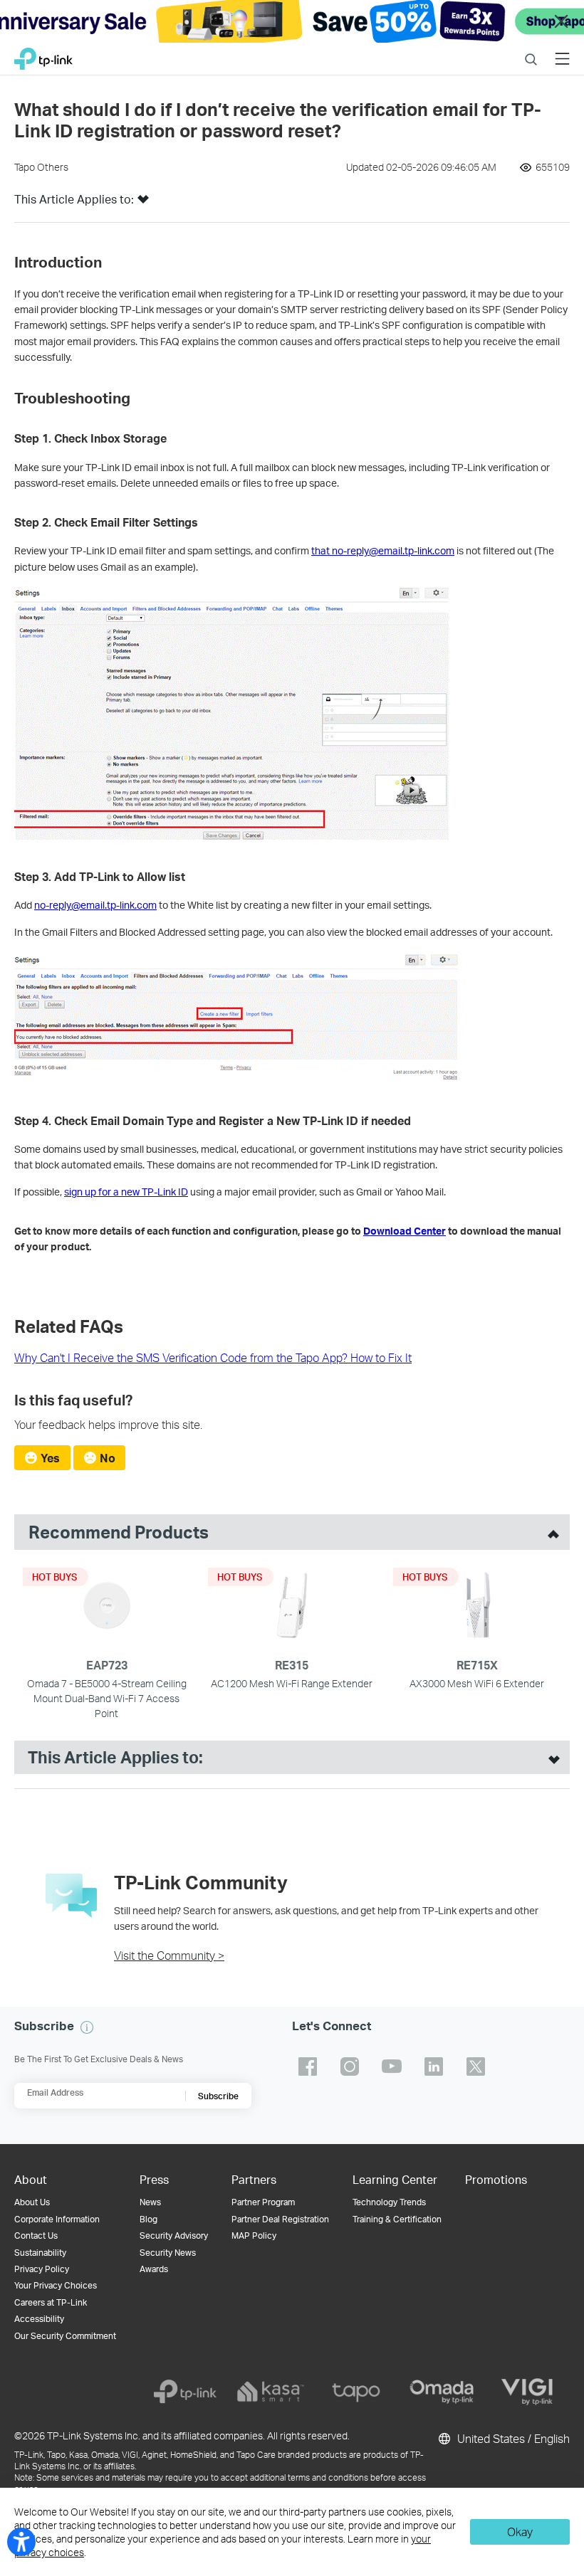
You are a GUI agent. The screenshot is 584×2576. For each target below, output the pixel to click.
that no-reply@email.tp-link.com (383, 550)
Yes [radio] (50, 1458)
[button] (143, 204)
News (150, 2202)
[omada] (442, 2392)
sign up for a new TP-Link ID (126, 1192)
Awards (154, 2269)
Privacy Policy (42, 2269)
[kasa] (271, 2392)
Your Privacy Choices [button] (56, 2285)
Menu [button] (562, 50)
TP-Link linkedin (434, 2066)
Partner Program (263, 2202)
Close (561, 22)
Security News (168, 2253)
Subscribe (218, 2096)
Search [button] (531, 50)
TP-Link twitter (476, 2066)
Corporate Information (57, 2219)
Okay (520, 2532)
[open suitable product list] (551, 1758)
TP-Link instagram (350, 2066)
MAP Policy (254, 2235)
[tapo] (356, 2392)
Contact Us (36, 2235)
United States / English (512, 2438)
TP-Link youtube (392, 2066)
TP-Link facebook (308, 2066)
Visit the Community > (169, 1955)
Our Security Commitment (65, 2336)
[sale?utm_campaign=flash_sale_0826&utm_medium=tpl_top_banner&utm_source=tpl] (292, 21)
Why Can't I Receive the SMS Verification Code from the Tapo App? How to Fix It (213, 1357)
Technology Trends (389, 2202)
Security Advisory (174, 2235)
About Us (32, 2202)
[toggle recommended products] (550, 1532)
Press (154, 2179)
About (31, 2179)
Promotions (496, 2179)
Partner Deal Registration (280, 2219)
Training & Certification (397, 2219)
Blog (148, 2219)
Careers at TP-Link (51, 2302)
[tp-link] (185, 2392)
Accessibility (39, 2319)
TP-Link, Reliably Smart (43, 55)
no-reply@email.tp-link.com (95, 905)
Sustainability (40, 2253)
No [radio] (108, 1458)
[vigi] (527, 2392)
